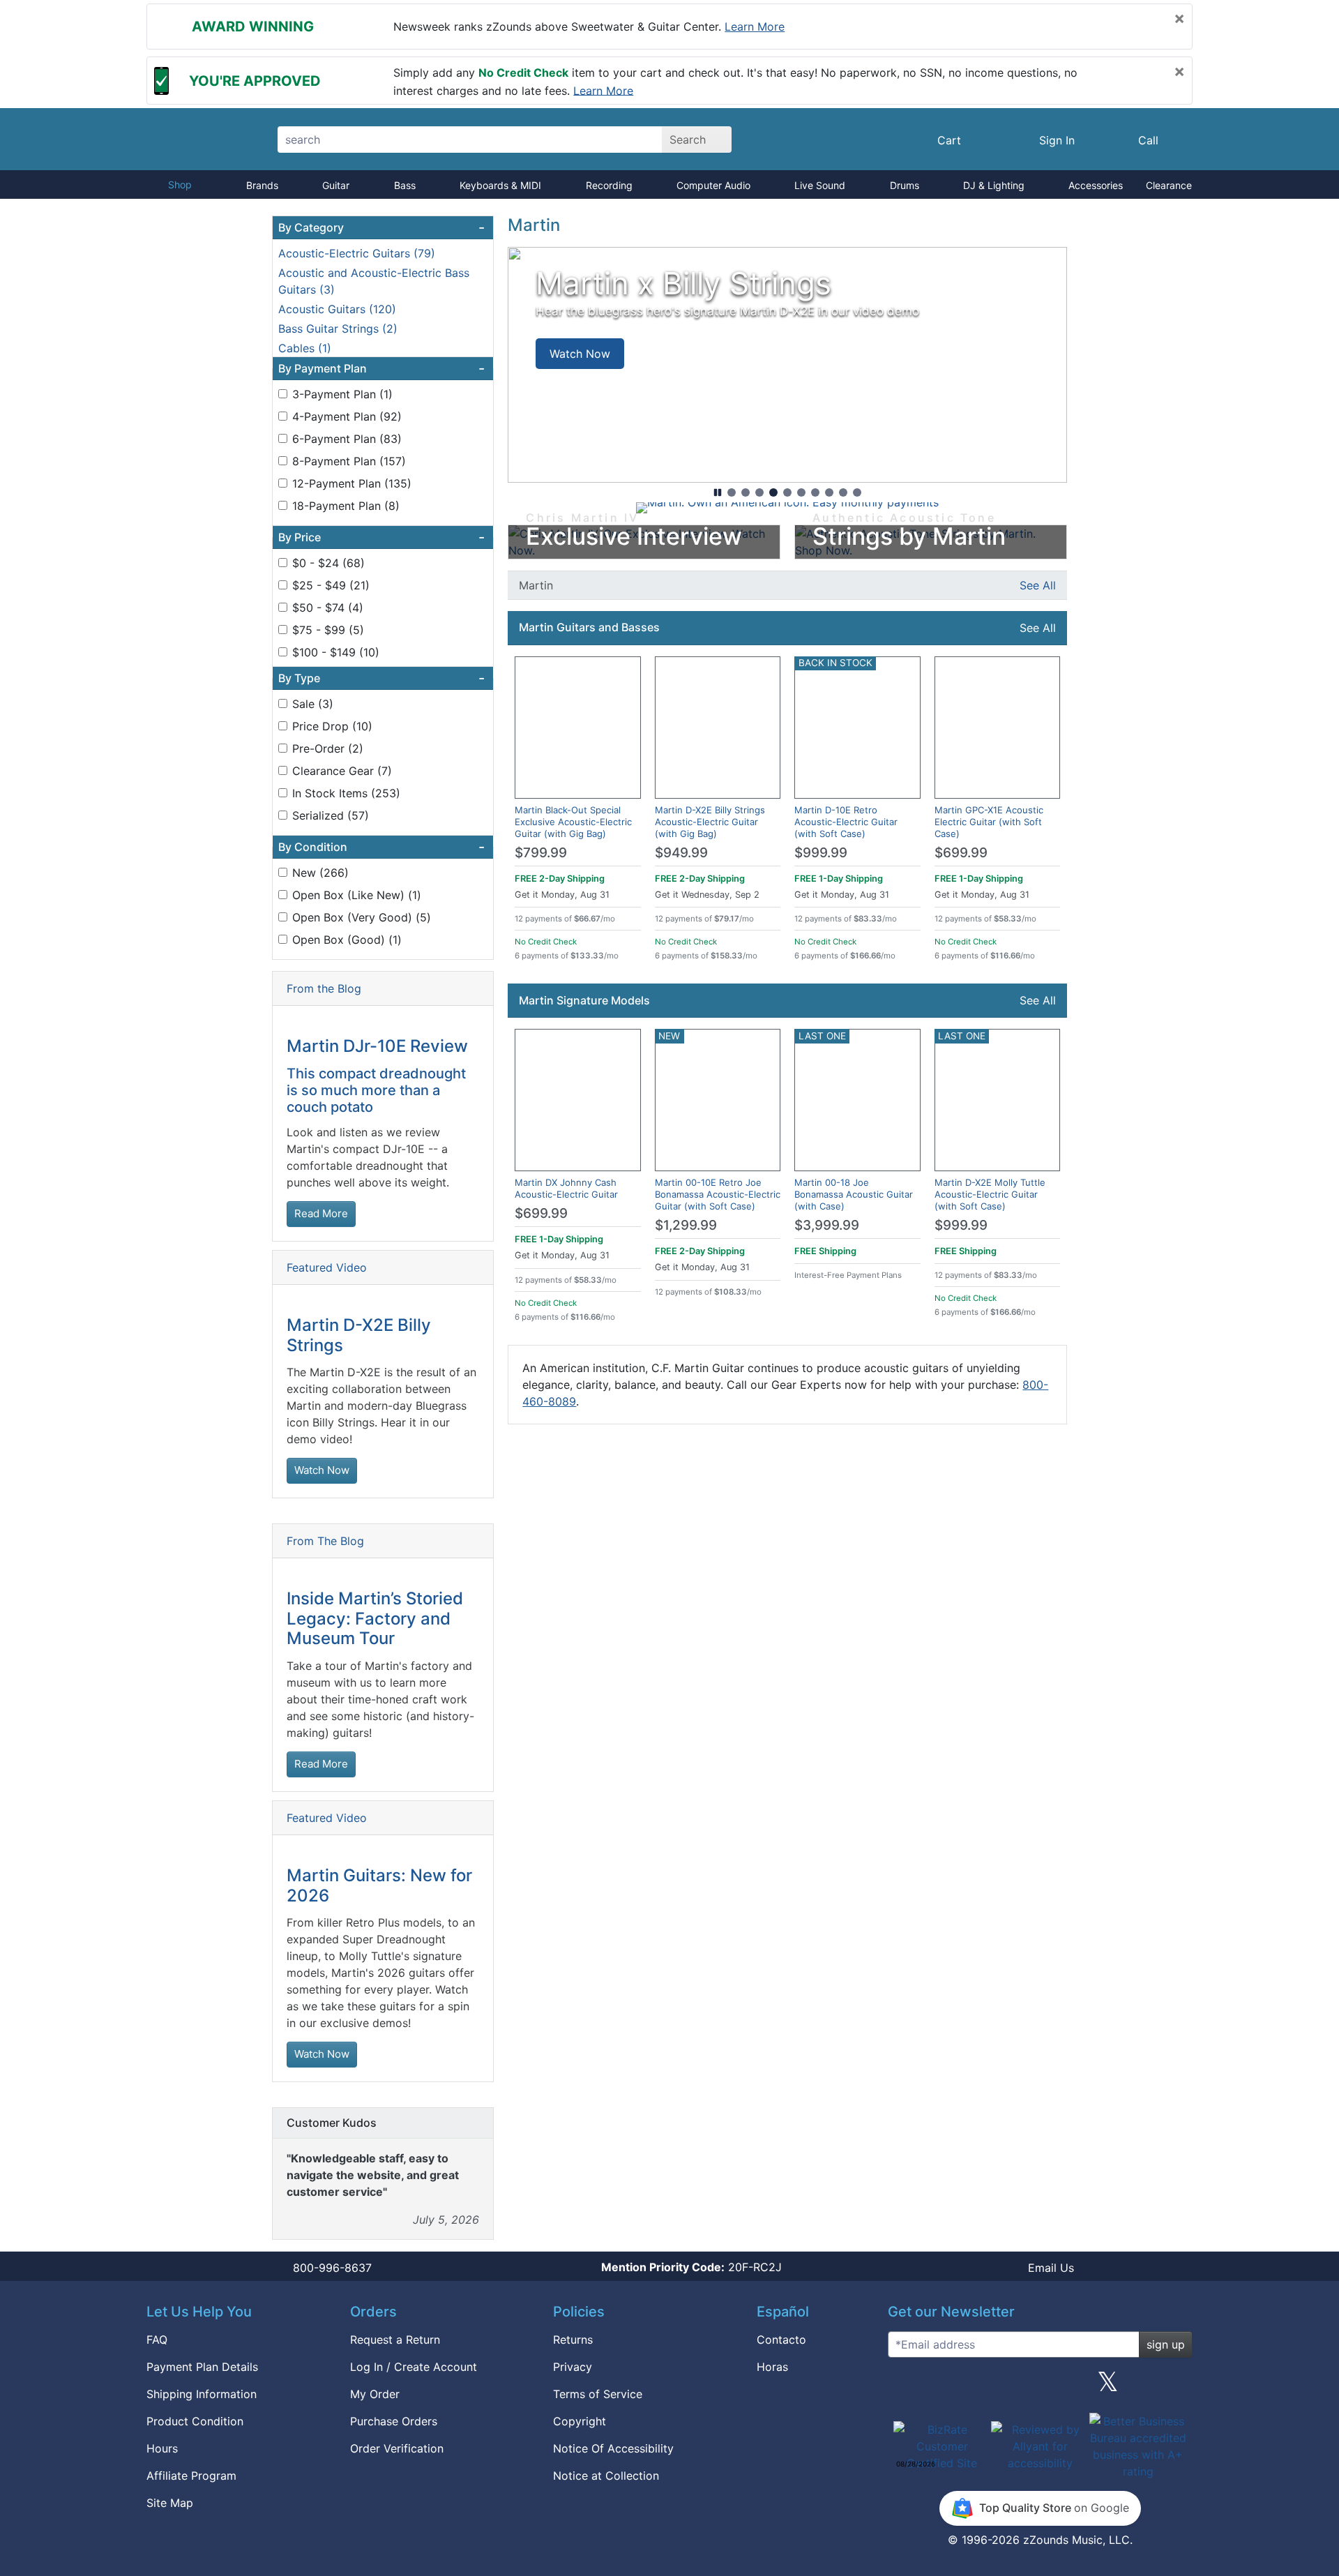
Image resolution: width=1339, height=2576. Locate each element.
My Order (375, 2394)
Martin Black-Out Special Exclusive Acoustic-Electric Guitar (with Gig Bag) (573, 822)
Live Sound (820, 185)
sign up (1166, 2344)
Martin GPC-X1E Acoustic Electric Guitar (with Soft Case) (989, 822)
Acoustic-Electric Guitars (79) (357, 253)
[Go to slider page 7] (815, 492)
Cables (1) (305, 348)
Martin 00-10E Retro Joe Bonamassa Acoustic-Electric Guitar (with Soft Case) (718, 1194)
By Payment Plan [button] (381, 368)
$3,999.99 (827, 1225)
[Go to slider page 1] (732, 492)
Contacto (781, 2340)
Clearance (1169, 185)
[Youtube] (1177, 2387)
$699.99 (961, 853)
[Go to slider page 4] (773, 492)
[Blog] (904, 2387)
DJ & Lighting (994, 185)
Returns (573, 2340)
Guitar (336, 185)
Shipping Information (202, 2394)
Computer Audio (713, 185)
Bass (405, 185)
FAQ (157, 2340)
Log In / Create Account (414, 2367)
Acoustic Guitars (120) (337, 309)
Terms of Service (598, 2394)
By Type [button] (381, 678)
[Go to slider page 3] (759, 492)
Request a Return (395, 2340)
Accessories (1096, 185)
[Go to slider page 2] (746, 492)
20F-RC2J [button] (691, 2267)
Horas (772, 2367)
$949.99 (681, 853)
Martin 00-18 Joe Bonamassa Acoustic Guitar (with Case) (854, 1194)
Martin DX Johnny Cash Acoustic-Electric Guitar (566, 1188)
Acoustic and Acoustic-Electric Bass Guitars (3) (374, 281)
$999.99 (821, 853)
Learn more (755, 27)
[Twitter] (1108, 2387)
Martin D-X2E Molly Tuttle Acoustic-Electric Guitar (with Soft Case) (990, 1194)
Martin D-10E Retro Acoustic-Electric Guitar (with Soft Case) (846, 822)
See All (1038, 585)
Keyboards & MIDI (500, 185)
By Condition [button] (381, 847)
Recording (609, 185)
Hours (162, 2448)
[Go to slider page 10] (857, 492)
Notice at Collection (606, 2476)
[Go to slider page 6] (801, 492)
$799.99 (541, 853)
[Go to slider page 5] (787, 492)
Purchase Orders (394, 2421)
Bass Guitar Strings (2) (338, 329)
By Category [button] (381, 227)
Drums (905, 185)
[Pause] (718, 492)
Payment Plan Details (202, 2367)
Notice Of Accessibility (613, 2448)
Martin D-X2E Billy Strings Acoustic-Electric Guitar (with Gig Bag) (710, 822)
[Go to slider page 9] (843, 492)
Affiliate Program (191, 2476)
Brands (262, 185)
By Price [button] (381, 537)
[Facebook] (971, 2387)
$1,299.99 (686, 1225)
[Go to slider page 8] (829, 492)
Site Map (170, 2503)
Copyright (580, 2421)
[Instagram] (1040, 2387)
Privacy (573, 2367)
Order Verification (397, 2448)
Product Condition (195, 2421)
